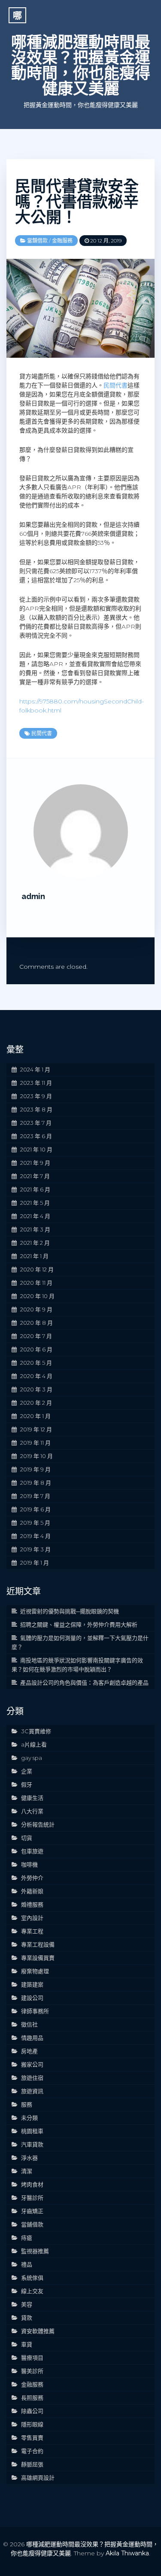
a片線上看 (34, 1744)
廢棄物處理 (35, 1971)
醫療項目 (32, 2358)
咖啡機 (29, 1864)
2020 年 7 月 (36, 1336)
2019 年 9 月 (35, 1469)
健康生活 (32, 1798)
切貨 (27, 1838)
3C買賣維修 (36, 1731)
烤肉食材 (32, 2184)
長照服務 (32, 2398)
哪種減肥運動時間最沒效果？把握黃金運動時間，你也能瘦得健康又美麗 (81, 65)
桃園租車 (32, 2131)
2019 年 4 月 (35, 1536)
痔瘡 (27, 2238)
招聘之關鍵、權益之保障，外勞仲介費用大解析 (79, 1624)
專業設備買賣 (38, 1958)
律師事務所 (35, 2011)
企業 (27, 1771)
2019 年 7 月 (35, 1496)
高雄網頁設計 (38, 2478)
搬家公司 (32, 2064)
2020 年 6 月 (36, 1349)
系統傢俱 (32, 2278)
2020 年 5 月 (36, 1363)
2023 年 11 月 (36, 1083)
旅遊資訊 (32, 2091)
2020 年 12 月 (37, 1269)
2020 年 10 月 (37, 1296)
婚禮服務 (32, 1904)
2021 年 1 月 (34, 1256)
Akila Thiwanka (127, 2553)
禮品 (27, 2264)
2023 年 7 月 (36, 1123)
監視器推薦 (35, 2251)
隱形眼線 (32, 2424)
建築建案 (32, 1984)
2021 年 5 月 (35, 1203)
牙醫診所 (32, 2198)
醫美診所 (32, 2371)
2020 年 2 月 (36, 1403)
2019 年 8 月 (36, 1483)
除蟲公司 (32, 2411)
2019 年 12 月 (36, 1429)
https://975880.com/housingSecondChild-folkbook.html (82, 706)
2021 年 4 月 (35, 1216)
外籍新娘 (32, 1891)
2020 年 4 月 (36, 1376)
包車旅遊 (32, 1851)
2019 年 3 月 (35, 1549)
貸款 (27, 2318)
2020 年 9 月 (36, 1309)
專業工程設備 (38, 1944)
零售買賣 (32, 2438)
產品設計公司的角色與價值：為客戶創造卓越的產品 (84, 1683)
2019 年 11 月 (35, 1443)
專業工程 (32, 1931)
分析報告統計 (38, 1824)
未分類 (29, 2118)
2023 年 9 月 (36, 1096)
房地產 (29, 2051)
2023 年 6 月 (36, 1136)
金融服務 (62, 241)
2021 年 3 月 (35, 1229)
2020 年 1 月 (35, 1416)
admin (33, 896)
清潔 (27, 2171)
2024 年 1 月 (35, 1069)
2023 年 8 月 (36, 1109)
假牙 (27, 1784)
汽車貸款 (32, 2144)
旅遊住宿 (32, 2078)
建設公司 (32, 1998)
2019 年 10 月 (36, 1456)
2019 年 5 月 (35, 1523)
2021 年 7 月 (35, 1176)
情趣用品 (32, 2038)
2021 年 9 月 (35, 1163)
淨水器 (29, 2158)
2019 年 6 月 (35, 1509)
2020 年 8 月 (36, 1323)
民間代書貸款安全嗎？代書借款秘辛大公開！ (77, 202)
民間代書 (115, 385)
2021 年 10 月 (36, 1149)
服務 (27, 2104)
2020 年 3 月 (36, 1389)
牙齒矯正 (32, 2211)
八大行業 (32, 1811)
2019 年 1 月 (35, 1563)
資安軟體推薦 (38, 2331)
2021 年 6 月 (35, 1189)
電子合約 (32, 2451)
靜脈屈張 (32, 2464)
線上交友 (32, 2291)
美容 (27, 2304)
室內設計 (32, 1918)
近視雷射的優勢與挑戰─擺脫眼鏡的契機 (70, 1611)
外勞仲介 (32, 1878)
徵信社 (29, 2024)
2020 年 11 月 (36, 1283)
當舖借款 (37, 241)
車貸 (27, 2344)
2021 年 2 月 (35, 1243)
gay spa (32, 1758)
